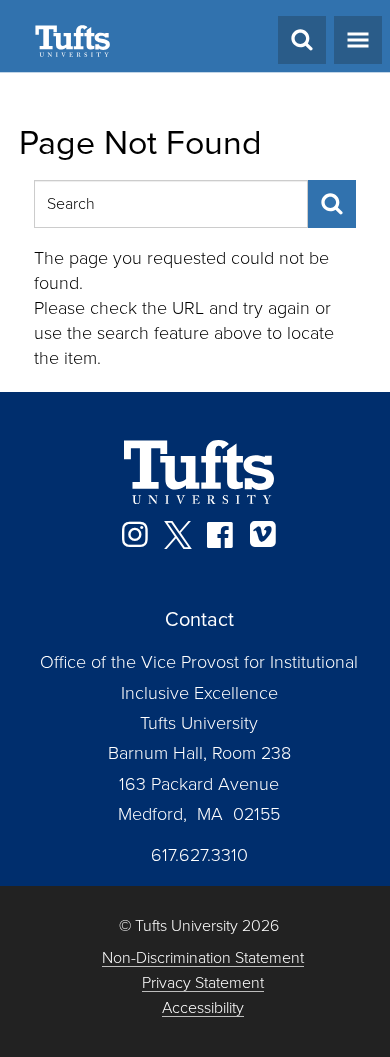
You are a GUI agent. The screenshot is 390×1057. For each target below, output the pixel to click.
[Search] (332, 204)
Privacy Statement (203, 983)
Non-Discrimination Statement (203, 958)
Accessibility (203, 1008)
